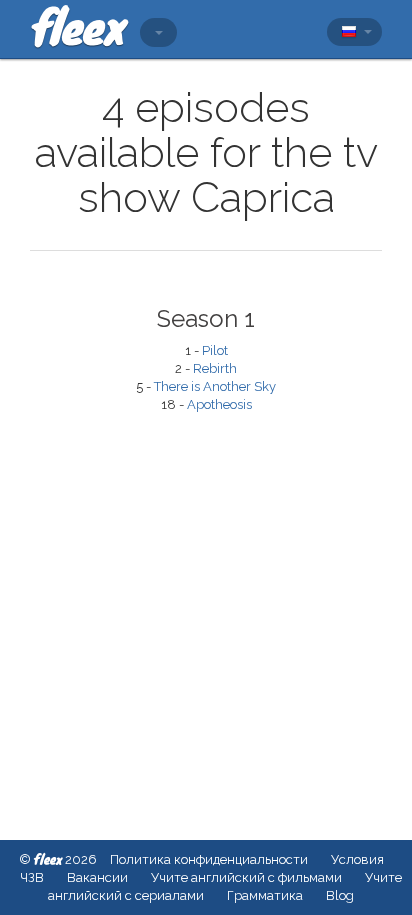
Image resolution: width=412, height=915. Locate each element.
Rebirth (215, 368)
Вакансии (97, 877)
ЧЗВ (32, 877)
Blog (340, 895)
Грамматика (265, 895)
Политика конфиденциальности (209, 859)
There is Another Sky (215, 386)
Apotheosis (219, 404)
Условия (357, 859)
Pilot (215, 350)
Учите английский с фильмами (246, 877)
